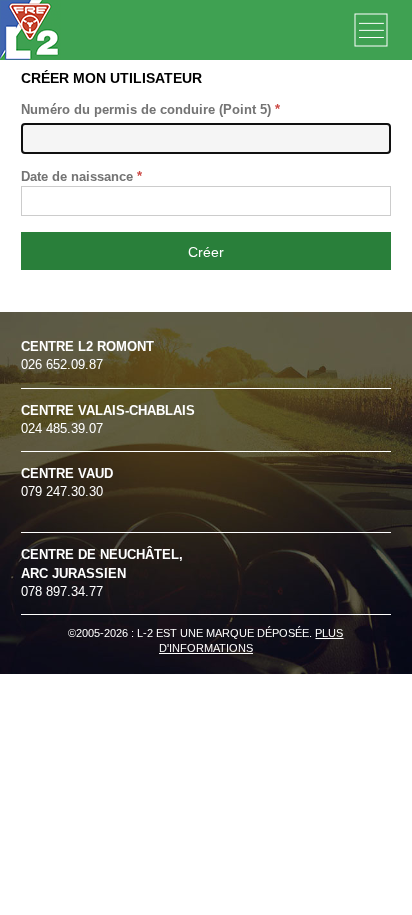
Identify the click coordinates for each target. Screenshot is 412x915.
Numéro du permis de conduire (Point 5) (150, 109)
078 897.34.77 (102, 572)
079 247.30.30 (67, 482)
